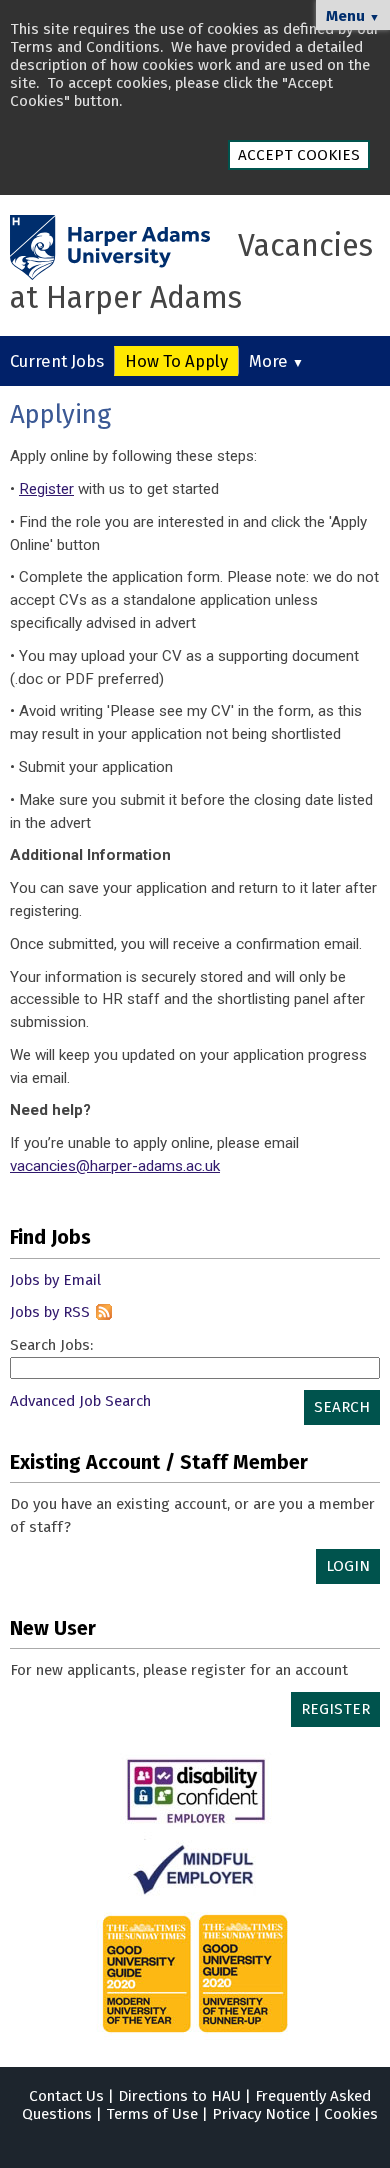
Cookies (351, 2114)
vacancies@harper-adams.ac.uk (115, 1166)
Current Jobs (57, 361)
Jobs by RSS (50, 1312)
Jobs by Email (55, 1280)
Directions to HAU (179, 2096)
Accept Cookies (299, 155)
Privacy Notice (261, 2114)
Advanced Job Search (80, 1401)
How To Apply (176, 361)
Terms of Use (152, 2114)
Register (46, 489)
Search (342, 1407)
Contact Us (66, 2096)
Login (348, 1566)
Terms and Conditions (85, 47)
